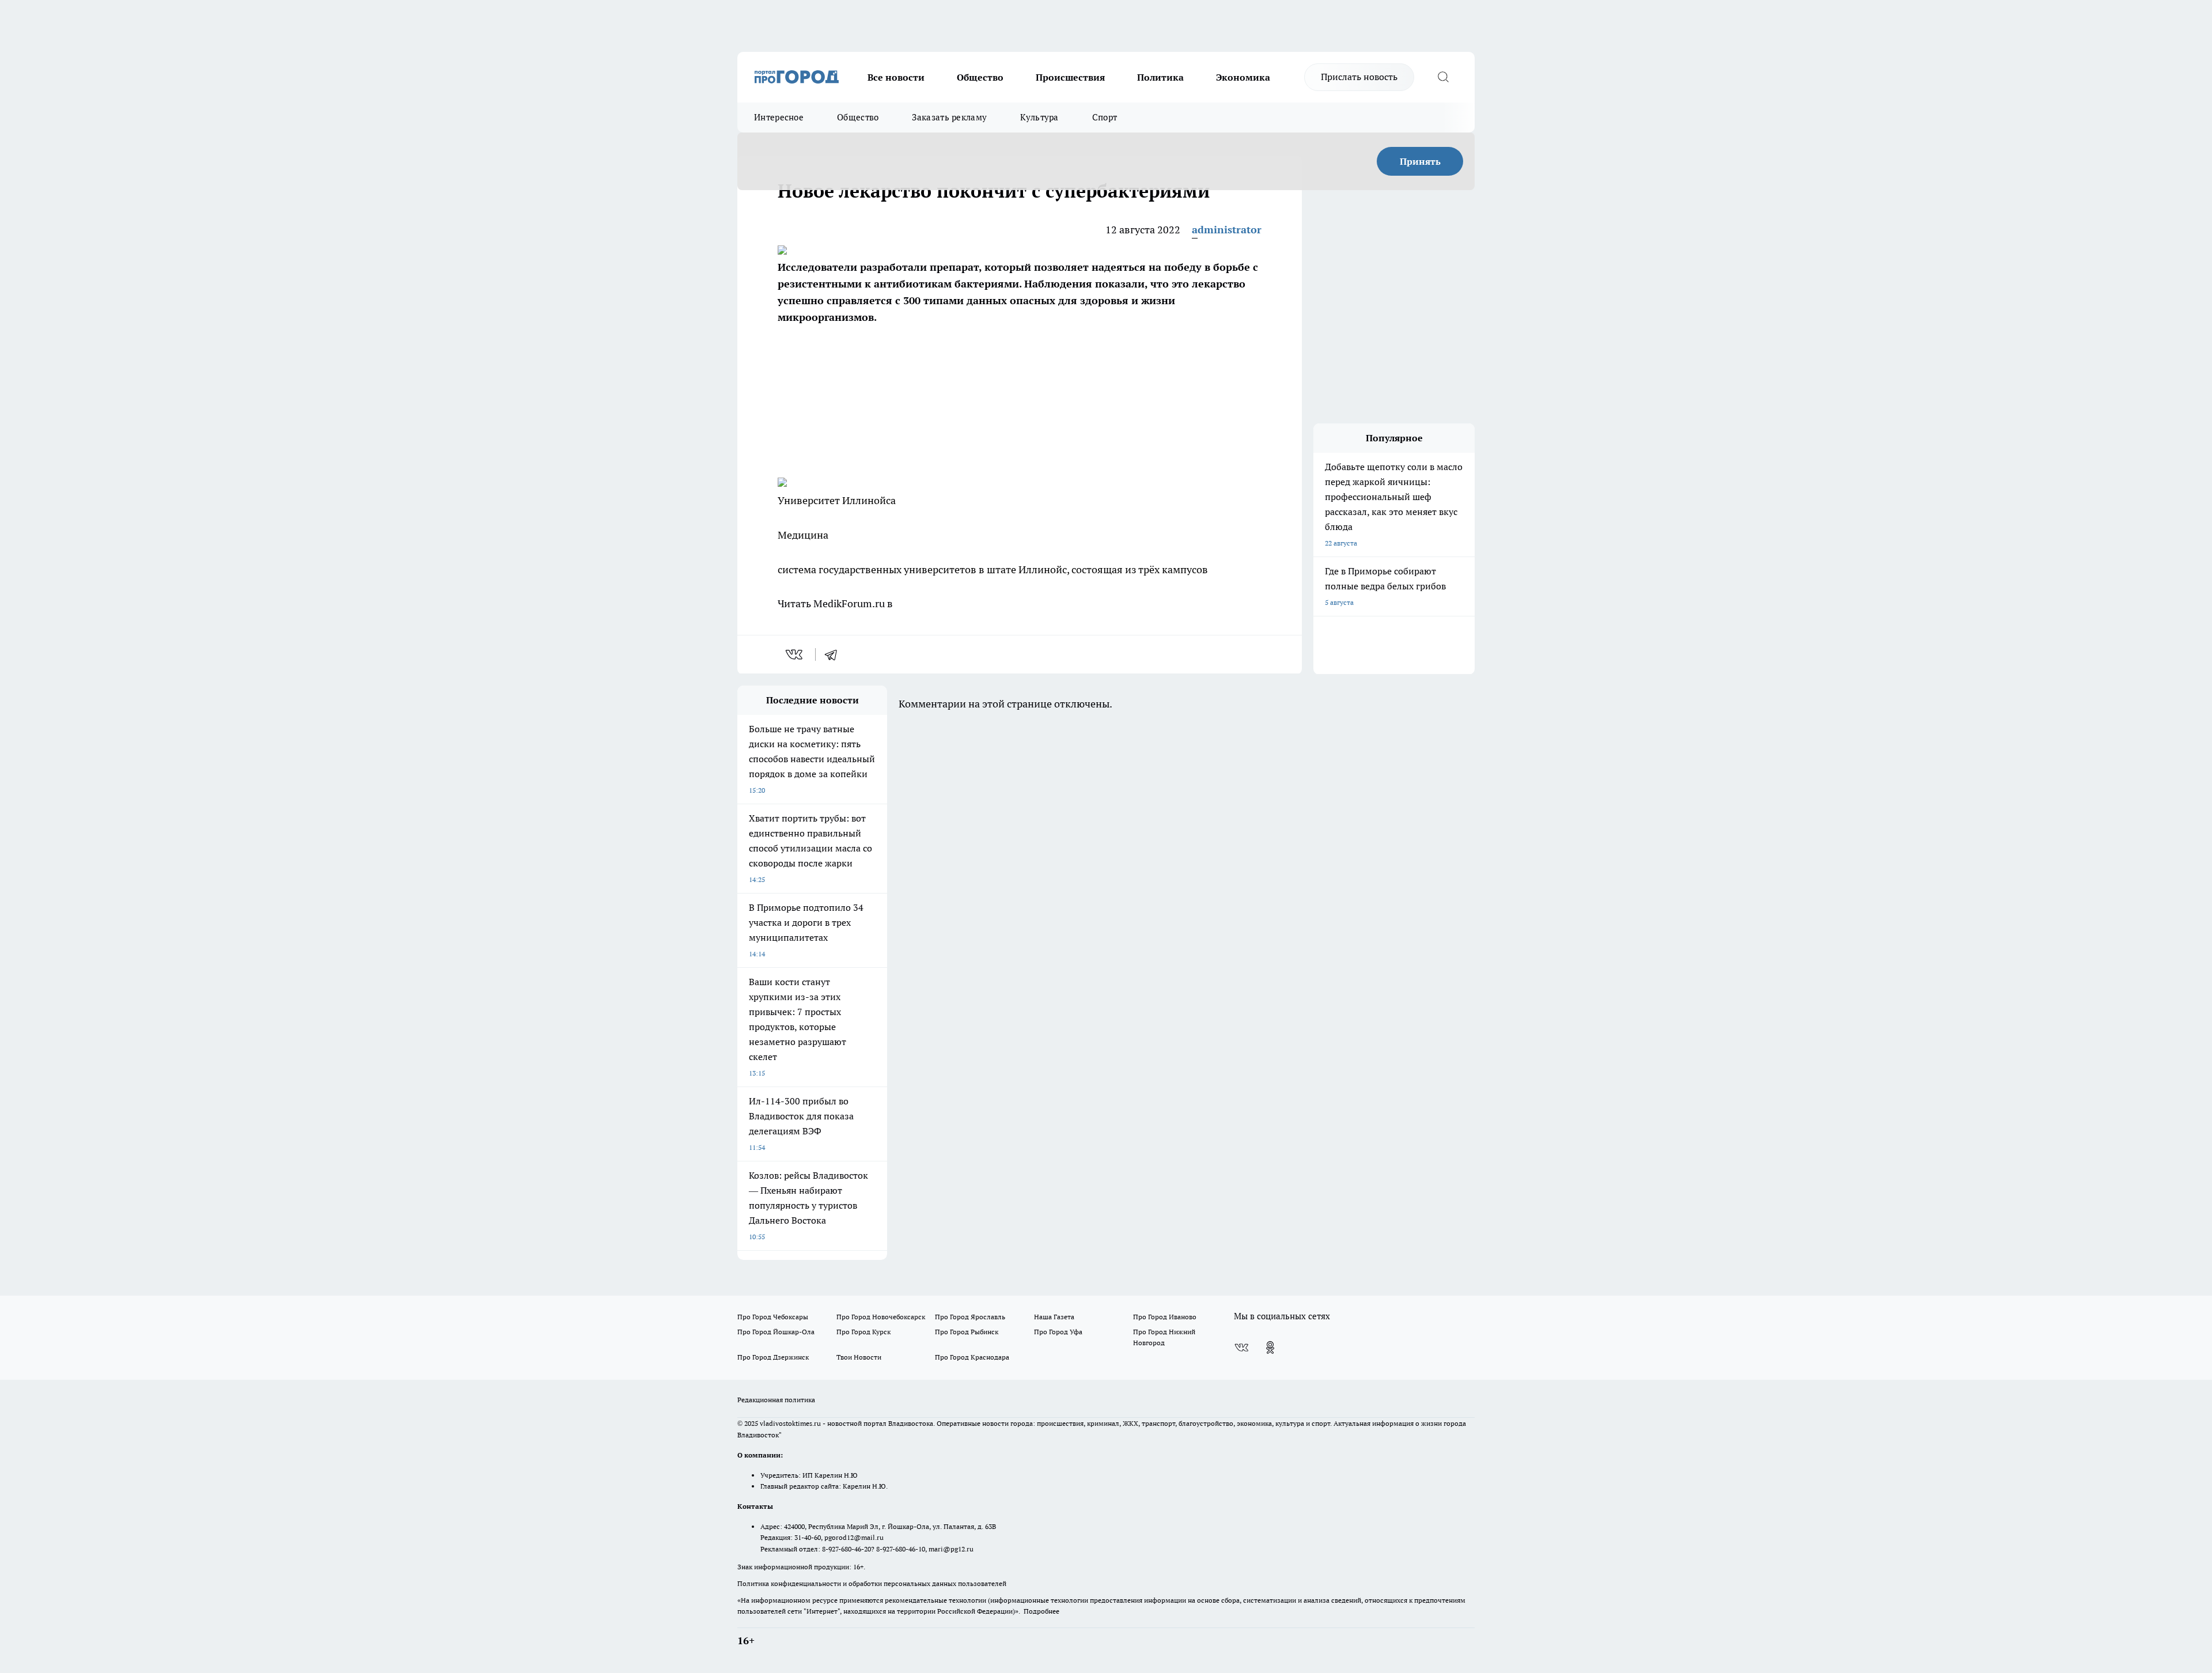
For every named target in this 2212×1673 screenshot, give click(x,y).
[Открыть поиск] (1443, 77)
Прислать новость (1359, 77)
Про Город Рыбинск (967, 1332)
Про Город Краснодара (972, 1357)
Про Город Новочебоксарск (881, 1317)
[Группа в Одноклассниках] (1270, 1348)
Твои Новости (859, 1357)
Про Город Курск (863, 1332)
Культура (1039, 117)
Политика (1160, 77)
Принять (1420, 161)
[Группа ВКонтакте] (1241, 1348)
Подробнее (1041, 1611)
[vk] (795, 654)
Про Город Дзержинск (773, 1357)
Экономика (1243, 77)
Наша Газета (1054, 1317)
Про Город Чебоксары (773, 1317)
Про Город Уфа (1058, 1332)
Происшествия (1070, 77)
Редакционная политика (776, 1400)
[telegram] (835, 654)
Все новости (896, 77)
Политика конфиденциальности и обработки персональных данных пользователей (872, 1583)
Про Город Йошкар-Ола (776, 1332)
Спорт (1105, 117)
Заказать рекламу (949, 117)
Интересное (779, 117)
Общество (980, 77)
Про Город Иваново (1165, 1317)
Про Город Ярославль (970, 1317)
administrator (1227, 230)
